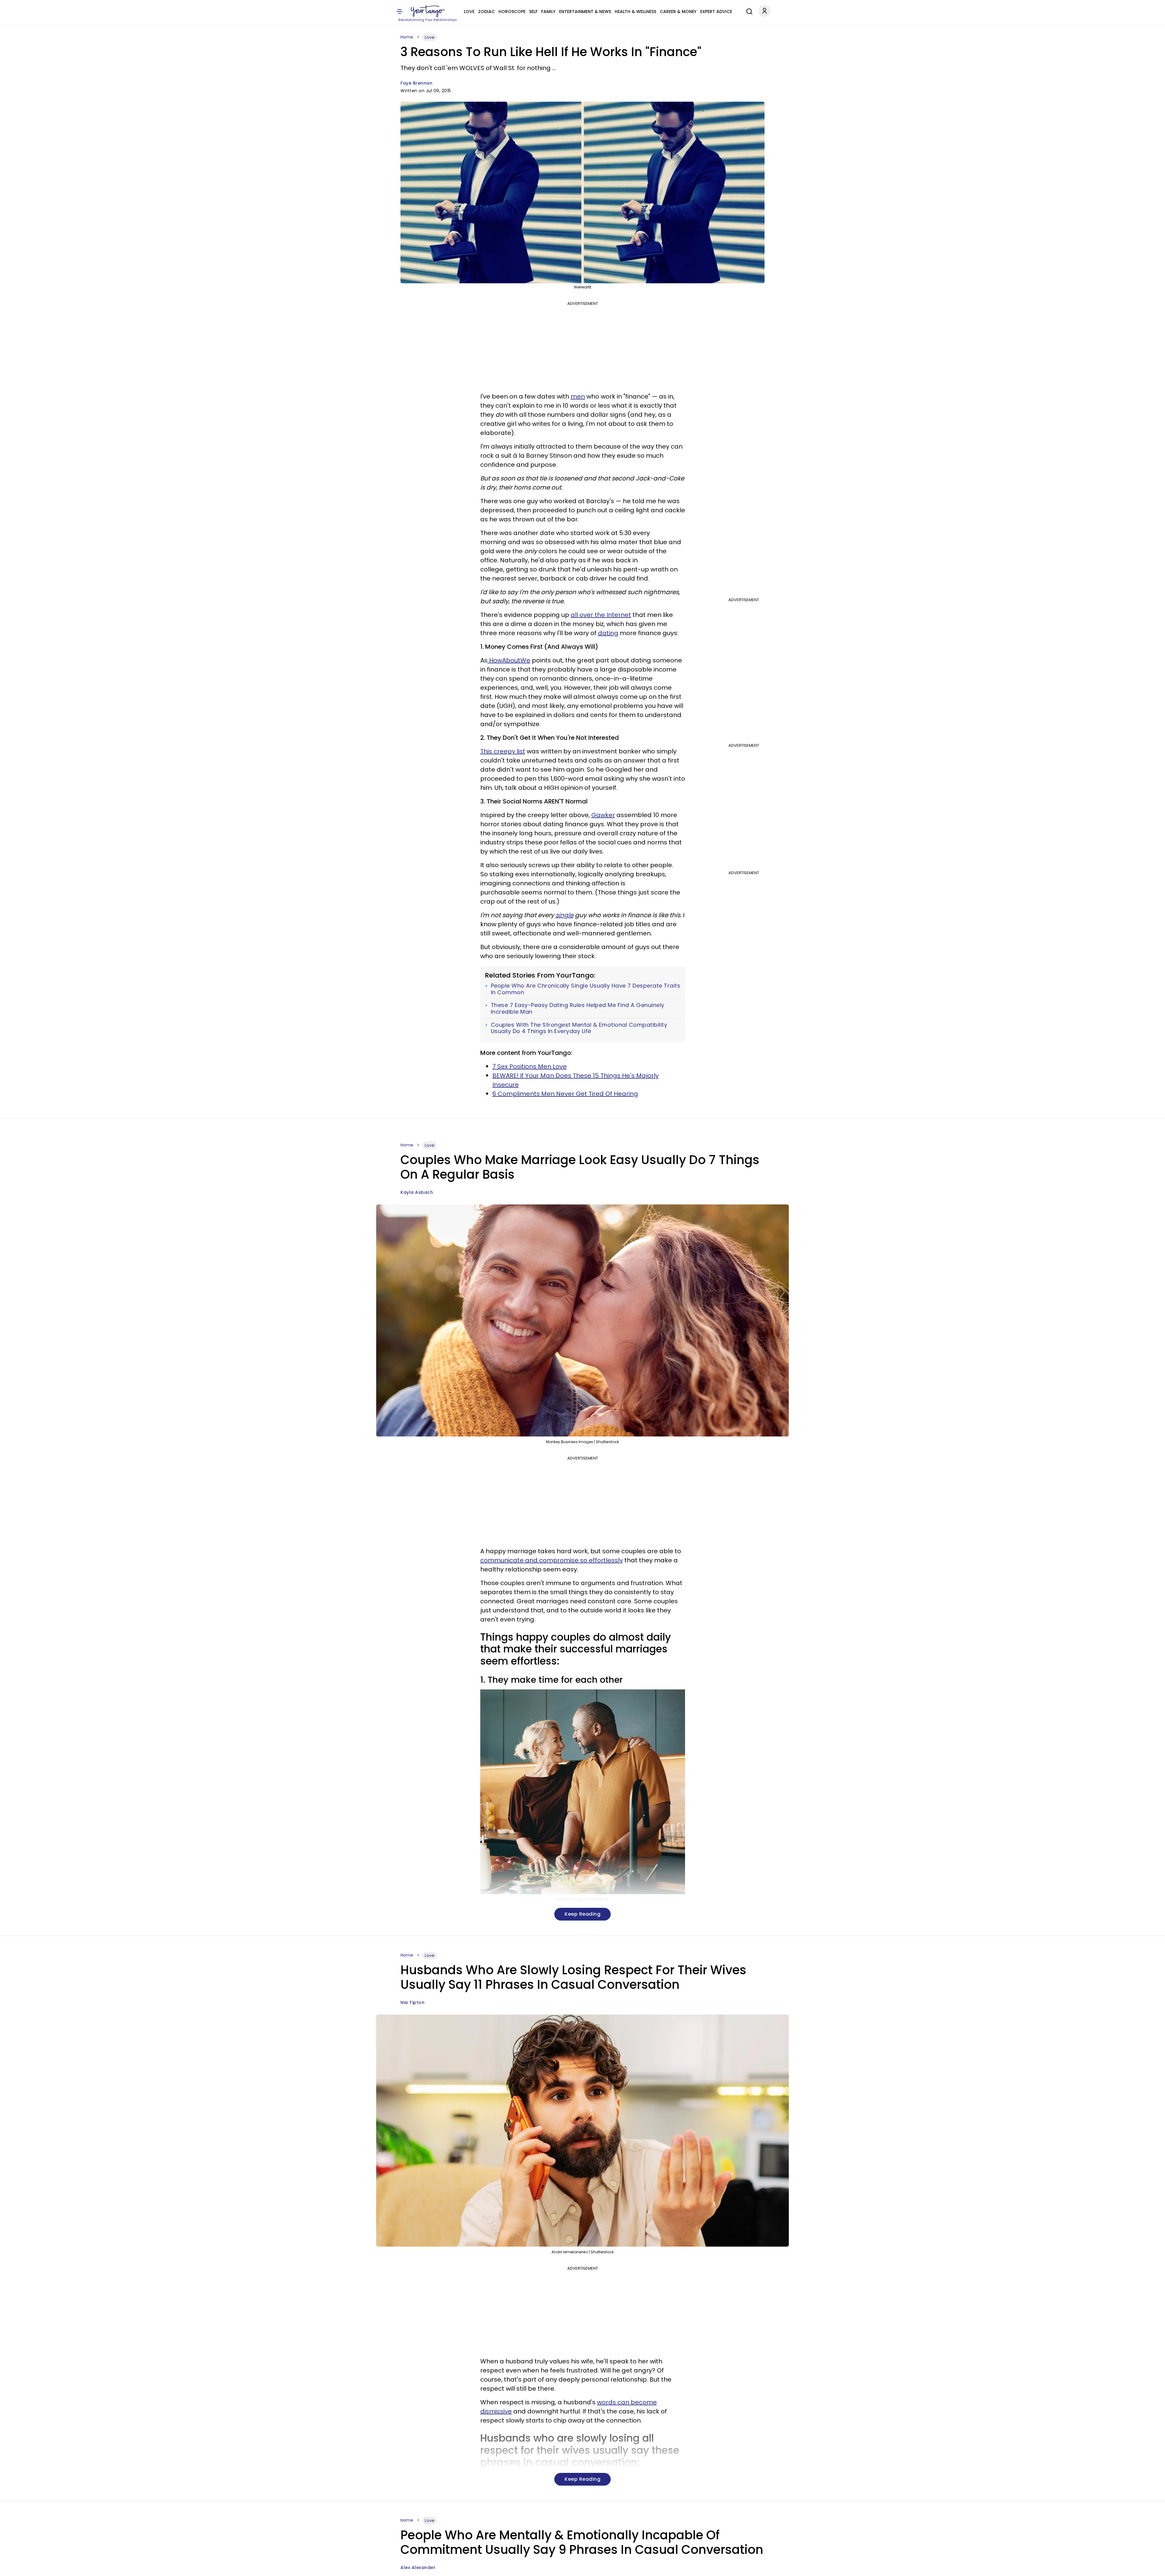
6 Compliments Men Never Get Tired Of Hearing (565, 1094)
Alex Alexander (418, 2568)
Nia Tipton (412, 2002)
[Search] (748, 11)
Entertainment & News (585, 12)
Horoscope (512, 12)
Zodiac (486, 12)
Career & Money (678, 12)
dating (608, 633)
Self (533, 12)
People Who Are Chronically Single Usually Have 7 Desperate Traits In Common (586, 989)
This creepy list (503, 751)
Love (469, 12)
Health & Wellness (635, 12)
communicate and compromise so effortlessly (552, 1560)
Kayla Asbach (417, 1192)
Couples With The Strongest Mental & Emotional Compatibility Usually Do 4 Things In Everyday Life (579, 1028)
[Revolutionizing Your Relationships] (428, 11)
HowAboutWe (509, 660)
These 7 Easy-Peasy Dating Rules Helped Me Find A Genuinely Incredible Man (578, 1008)
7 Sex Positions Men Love (530, 1066)
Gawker (603, 815)
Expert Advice (716, 12)
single (564, 915)
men (578, 396)
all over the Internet (601, 615)
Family (548, 12)
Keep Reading (582, 1914)
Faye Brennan (416, 83)
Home (407, 37)
